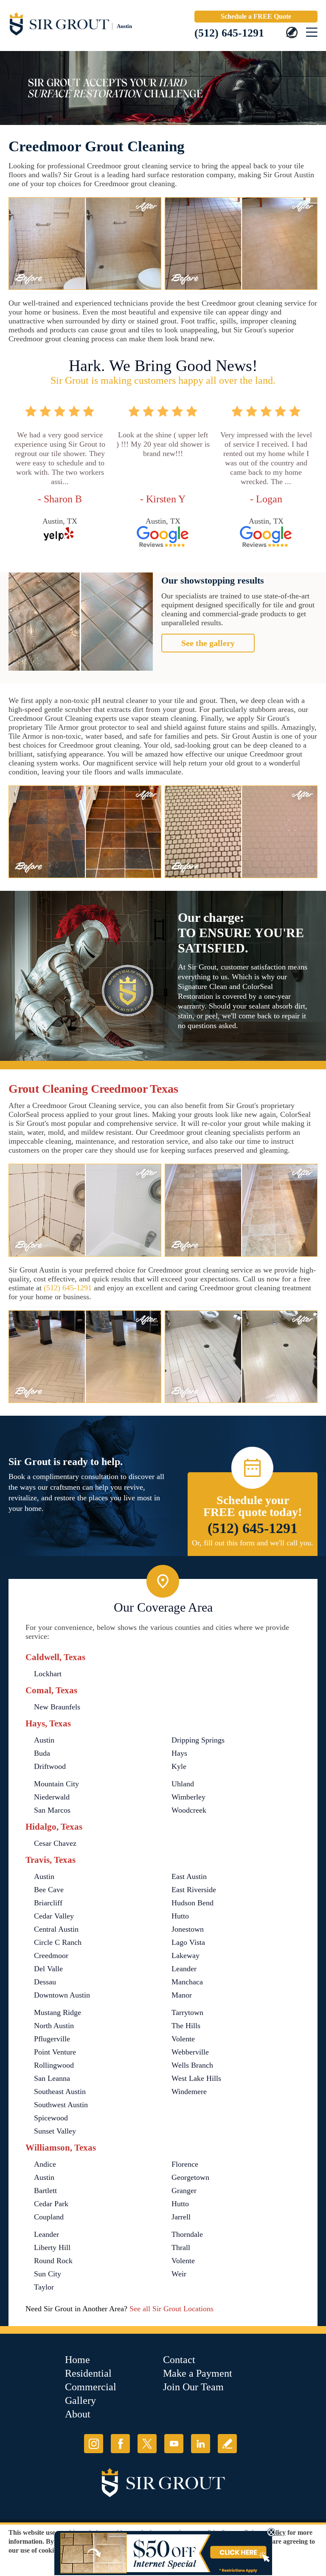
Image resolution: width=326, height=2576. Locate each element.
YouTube (174, 2444)
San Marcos (52, 1810)
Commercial (91, 2387)
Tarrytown (187, 2012)
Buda (42, 1753)
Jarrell (181, 2217)
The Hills (186, 2026)
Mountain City (56, 1784)
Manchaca (187, 1982)
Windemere (189, 2091)
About (78, 2414)
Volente (183, 2039)
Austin (44, 1740)
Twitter (147, 2444)
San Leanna (52, 2078)
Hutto (180, 1916)
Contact (179, 2360)
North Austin (54, 2026)
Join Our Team (193, 2387)
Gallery (80, 2400)
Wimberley (188, 1797)
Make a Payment (198, 2373)
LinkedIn (201, 2444)
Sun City (48, 2274)
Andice (45, 2164)
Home (77, 2360)
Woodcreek (189, 1810)
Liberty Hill (52, 2247)
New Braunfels (57, 1707)
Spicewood (51, 2118)
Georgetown (190, 2177)
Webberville (190, 2052)
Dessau (45, 1982)
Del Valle (48, 1969)
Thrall (181, 2247)
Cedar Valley (54, 1916)
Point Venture (55, 2052)
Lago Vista (188, 1942)
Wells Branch (192, 2065)
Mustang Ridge (58, 2012)
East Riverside (194, 1890)
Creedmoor (51, 1955)
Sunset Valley (55, 2131)
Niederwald (52, 1797)
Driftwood (50, 1766)
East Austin (189, 1876)
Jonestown (188, 1929)
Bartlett (45, 2191)
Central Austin (56, 1929)
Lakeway (185, 1955)
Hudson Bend (193, 1903)
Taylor (44, 2287)
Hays (179, 1753)
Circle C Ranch (58, 1942)
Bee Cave (49, 1890)
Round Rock (53, 2261)
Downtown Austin (62, 1995)
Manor (182, 1995)
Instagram (94, 2444)
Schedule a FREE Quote (256, 16)
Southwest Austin (61, 2105)
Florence (185, 2164)
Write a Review (227, 2444)
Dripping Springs (198, 1740)
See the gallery (208, 643)
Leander (184, 1969)
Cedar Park (51, 2204)
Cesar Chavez (55, 1843)
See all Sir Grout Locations (171, 2309)
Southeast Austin (60, 2091)
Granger (184, 2191)
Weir (179, 2274)
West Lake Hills (196, 2078)
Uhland (183, 1784)
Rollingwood (54, 2065)
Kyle (179, 1766)
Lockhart (48, 1674)
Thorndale (187, 2234)
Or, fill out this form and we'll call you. (253, 1543)
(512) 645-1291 (229, 33)
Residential (88, 2373)
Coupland (49, 2217)
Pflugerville (52, 2039)
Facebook (120, 2444)
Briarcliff (48, 1903)
